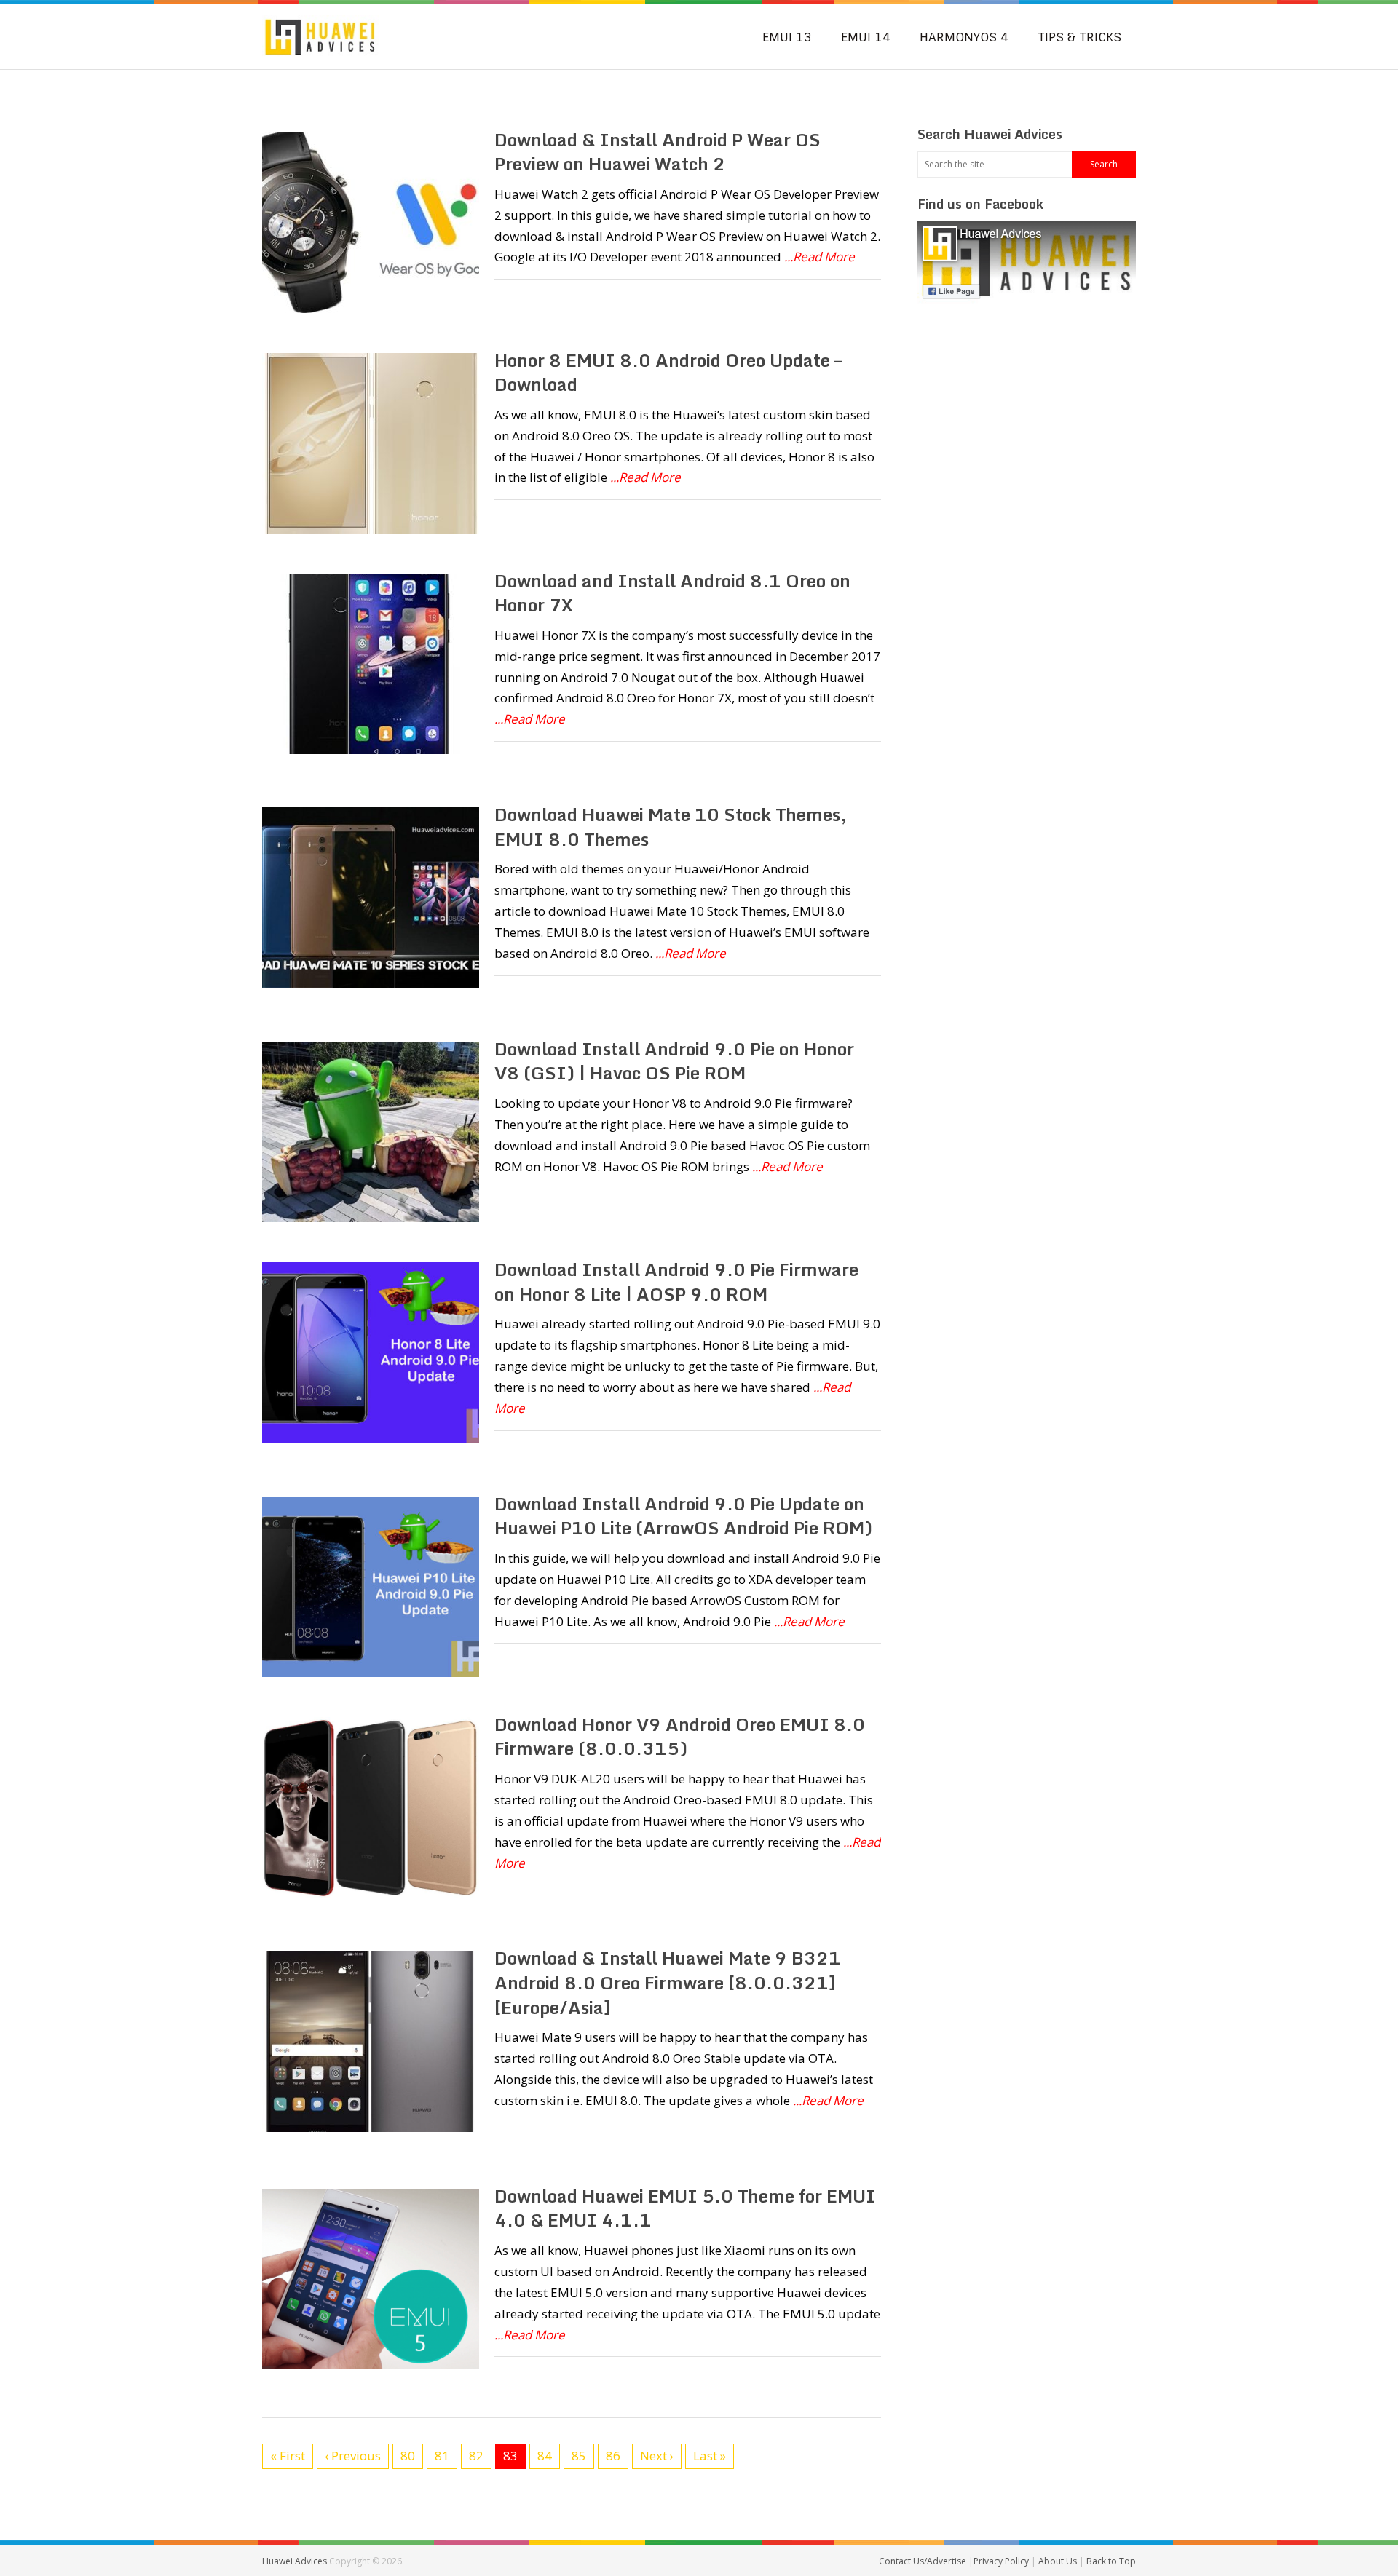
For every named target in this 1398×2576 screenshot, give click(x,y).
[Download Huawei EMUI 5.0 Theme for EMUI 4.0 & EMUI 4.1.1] (371, 2279)
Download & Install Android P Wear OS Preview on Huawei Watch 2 (657, 152)
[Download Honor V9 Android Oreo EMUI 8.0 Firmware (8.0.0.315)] (371, 1807)
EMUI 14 (866, 37)
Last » (710, 2456)
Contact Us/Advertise (924, 2561)
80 (408, 2456)
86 (613, 2456)
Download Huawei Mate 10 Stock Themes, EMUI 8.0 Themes (671, 827)
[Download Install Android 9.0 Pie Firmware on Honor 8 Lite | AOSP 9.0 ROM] (371, 1352)
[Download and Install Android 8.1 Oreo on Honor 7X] (371, 664)
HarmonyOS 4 (964, 37)
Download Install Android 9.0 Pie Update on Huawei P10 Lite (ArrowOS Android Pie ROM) (683, 1516)
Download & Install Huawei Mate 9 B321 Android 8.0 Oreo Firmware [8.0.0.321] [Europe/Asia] (668, 1982)
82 (476, 2456)
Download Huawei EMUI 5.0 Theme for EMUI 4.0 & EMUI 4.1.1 (685, 2208)
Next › (657, 2456)
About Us (1059, 2561)
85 (579, 2456)
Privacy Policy (1002, 2561)
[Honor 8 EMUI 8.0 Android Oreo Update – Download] (371, 443)
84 (545, 2456)
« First (288, 2456)
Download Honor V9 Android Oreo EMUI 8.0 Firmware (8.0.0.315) (680, 1736)
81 (442, 2456)
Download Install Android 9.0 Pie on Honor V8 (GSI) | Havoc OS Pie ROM (674, 1061)
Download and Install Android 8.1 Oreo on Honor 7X (672, 593)
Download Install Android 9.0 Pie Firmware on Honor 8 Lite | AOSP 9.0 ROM (676, 1281)
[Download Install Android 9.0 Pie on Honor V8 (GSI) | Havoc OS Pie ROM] (371, 1132)
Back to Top (1111, 2561)
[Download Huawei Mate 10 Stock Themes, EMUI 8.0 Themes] (371, 897)
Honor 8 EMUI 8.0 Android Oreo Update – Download (668, 372)
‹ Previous (353, 2456)
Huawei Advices (295, 2561)
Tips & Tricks (1079, 37)
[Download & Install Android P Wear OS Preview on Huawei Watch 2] (371, 223)
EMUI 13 (787, 37)
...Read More (820, 257)
